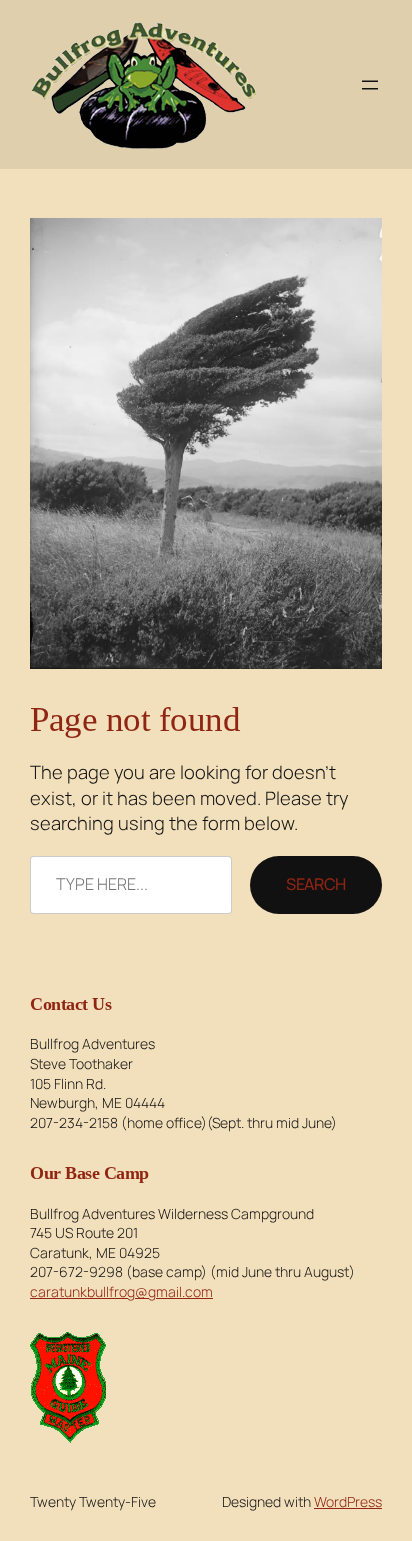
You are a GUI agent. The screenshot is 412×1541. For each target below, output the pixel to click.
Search (316, 884)
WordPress (348, 1501)
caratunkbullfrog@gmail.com (121, 1291)
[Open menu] (370, 85)
